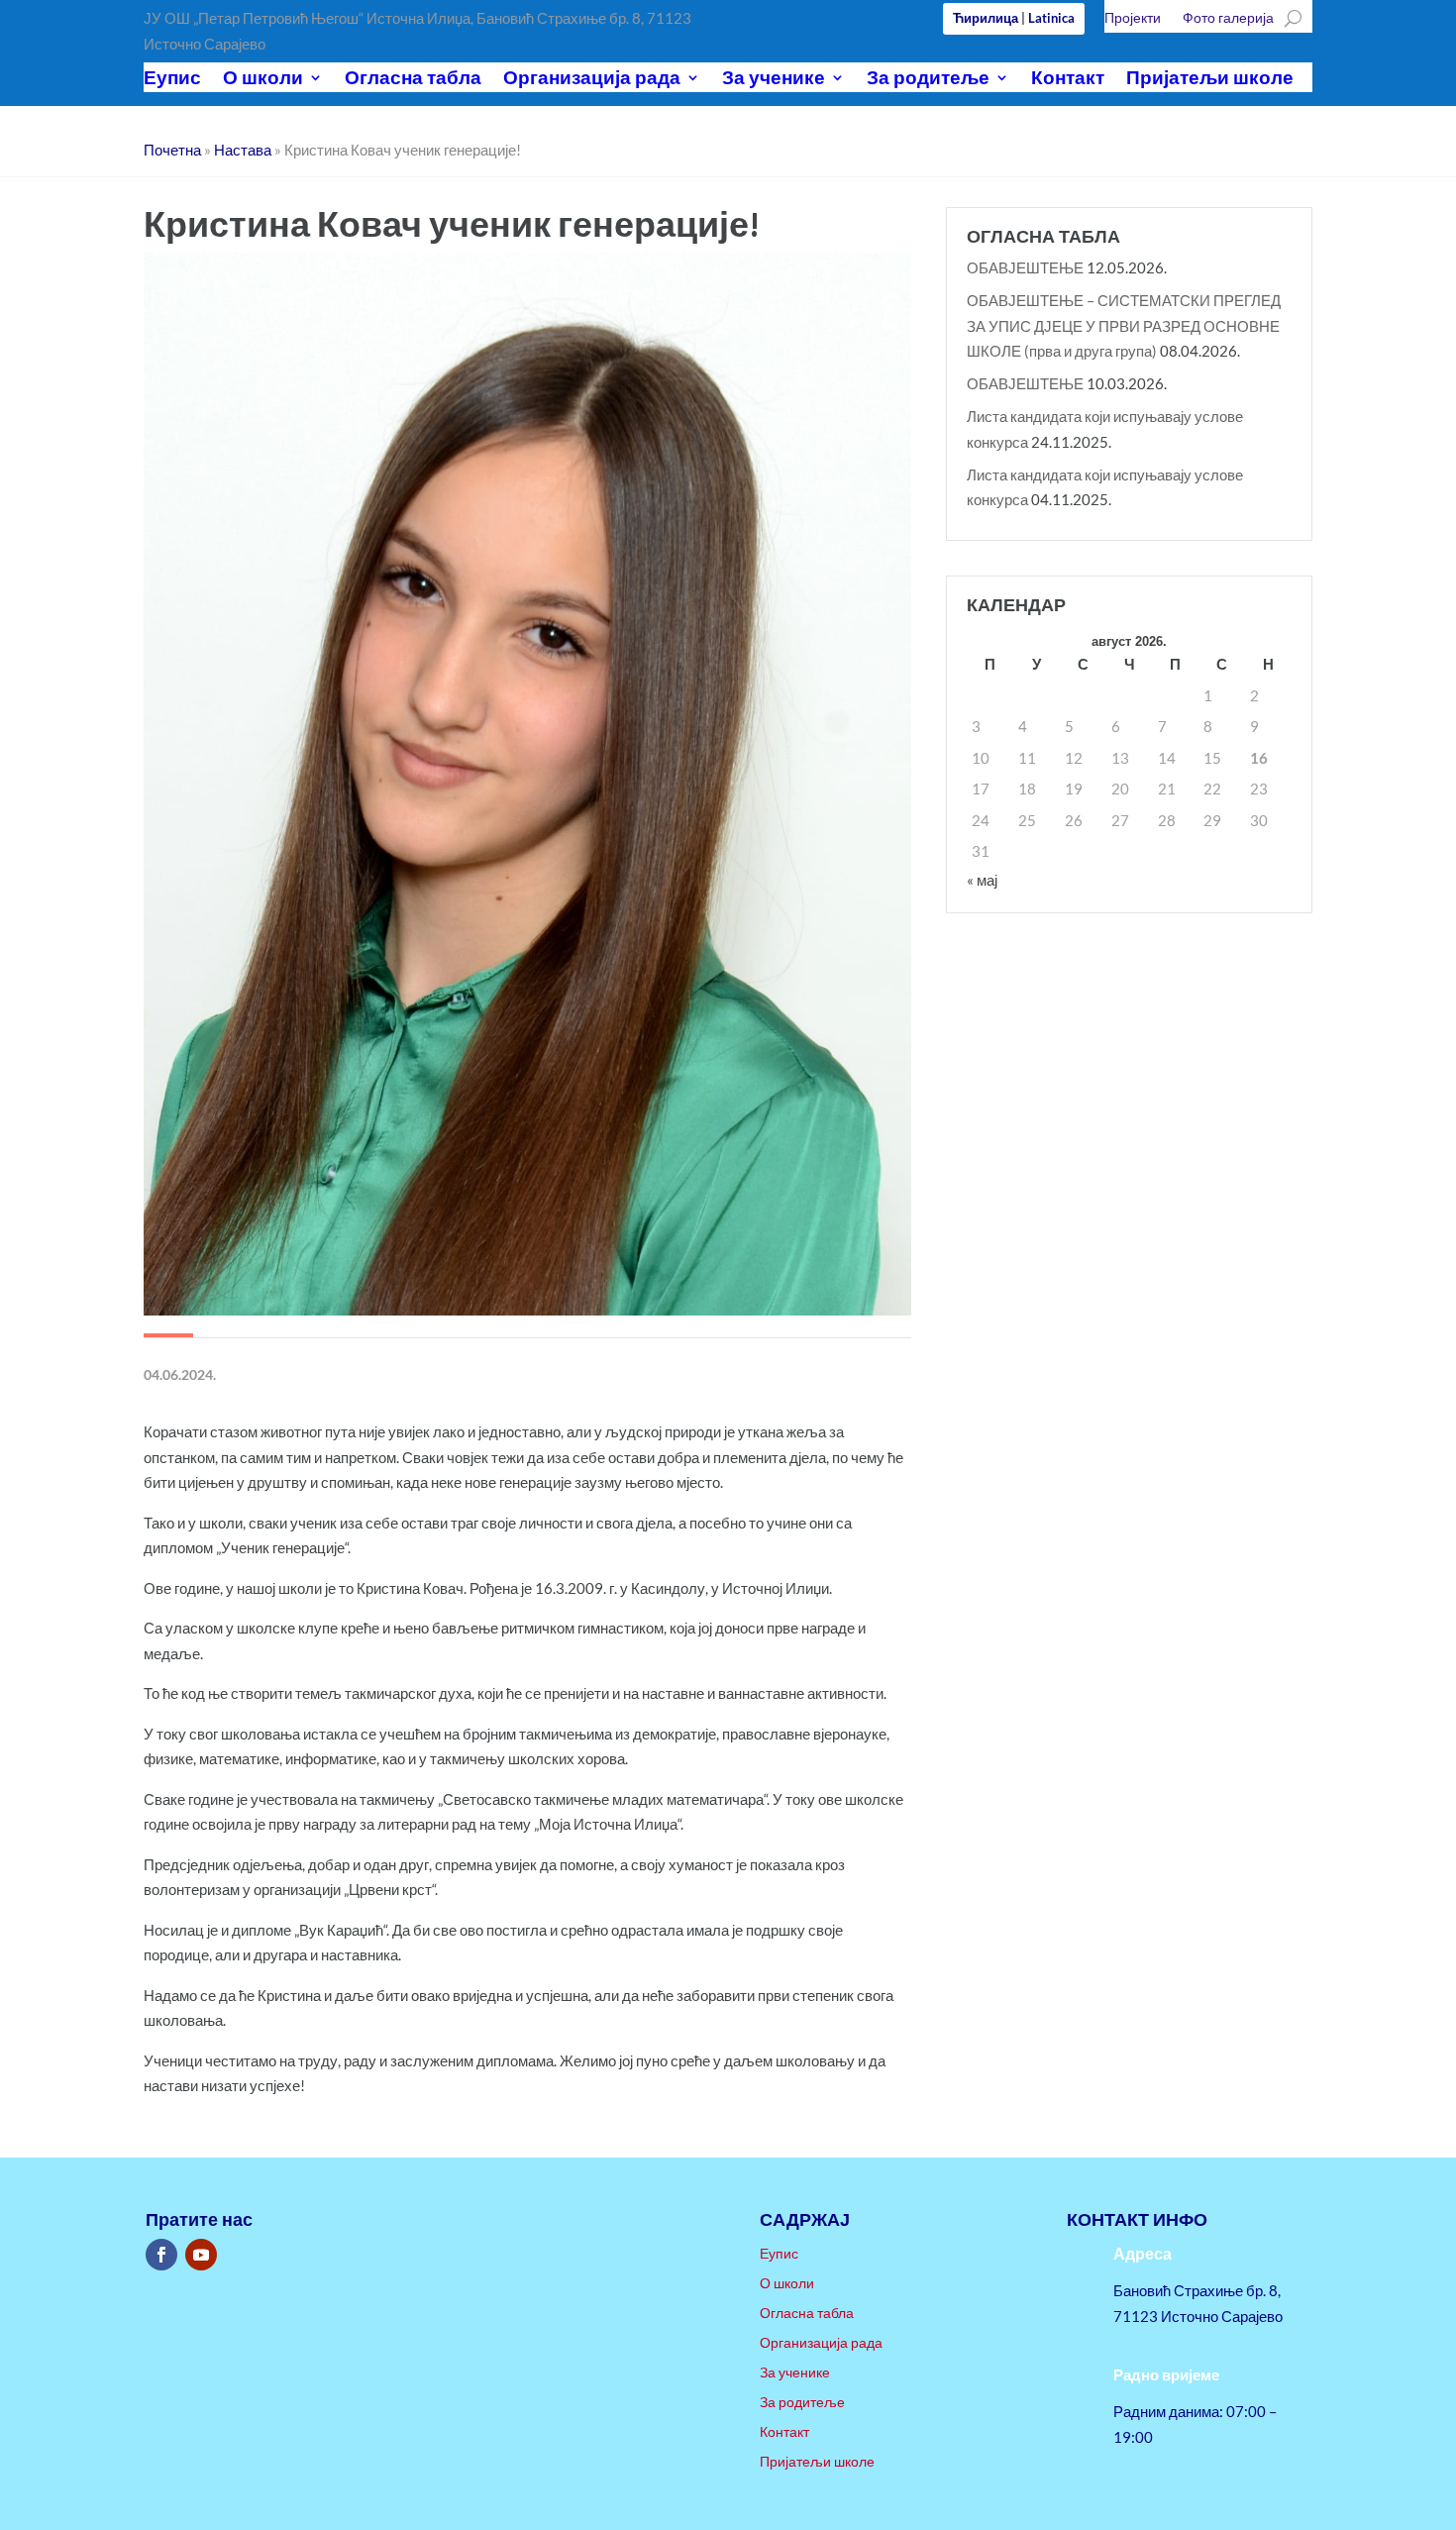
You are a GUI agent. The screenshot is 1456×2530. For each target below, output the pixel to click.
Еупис (172, 80)
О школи (263, 80)
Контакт (1068, 80)
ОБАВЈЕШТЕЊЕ (1025, 267)
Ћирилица (986, 18)
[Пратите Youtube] (201, 2255)
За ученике (774, 80)
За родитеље (928, 80)
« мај (982, 880)
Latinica (1051, 18)
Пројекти (1133, 18)
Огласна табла (413, 80)
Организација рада (592, 80)
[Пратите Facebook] (161, 2255)
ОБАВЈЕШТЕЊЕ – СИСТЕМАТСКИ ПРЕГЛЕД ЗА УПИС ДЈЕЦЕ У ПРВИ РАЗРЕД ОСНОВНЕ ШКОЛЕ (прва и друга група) (1124, 325)
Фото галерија (1228, 18)
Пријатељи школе (1210, 80)
